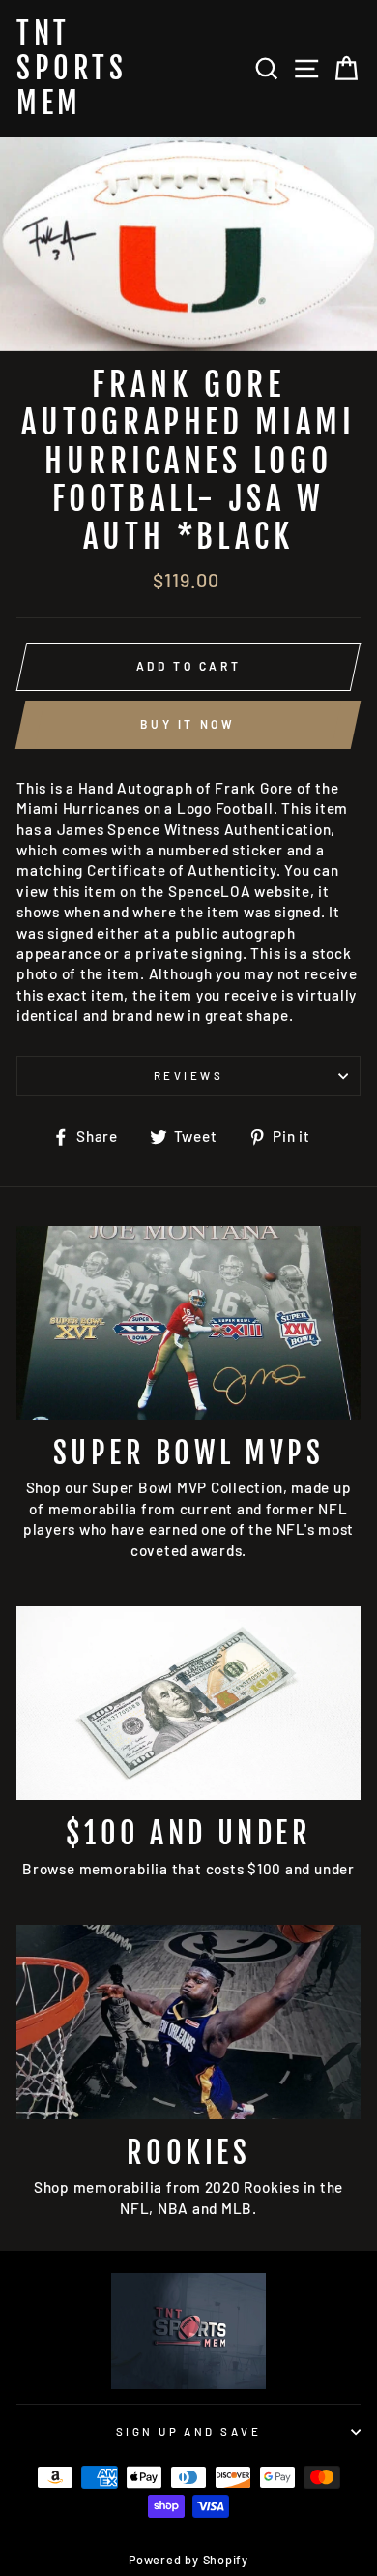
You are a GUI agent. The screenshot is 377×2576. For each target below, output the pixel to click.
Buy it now (188, 724)
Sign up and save (188, 2431)
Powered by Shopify (188, 2560)
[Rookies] (188, 2022)
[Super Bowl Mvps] (188, 1323)
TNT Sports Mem (72, 69)
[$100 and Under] (188, 1703)
